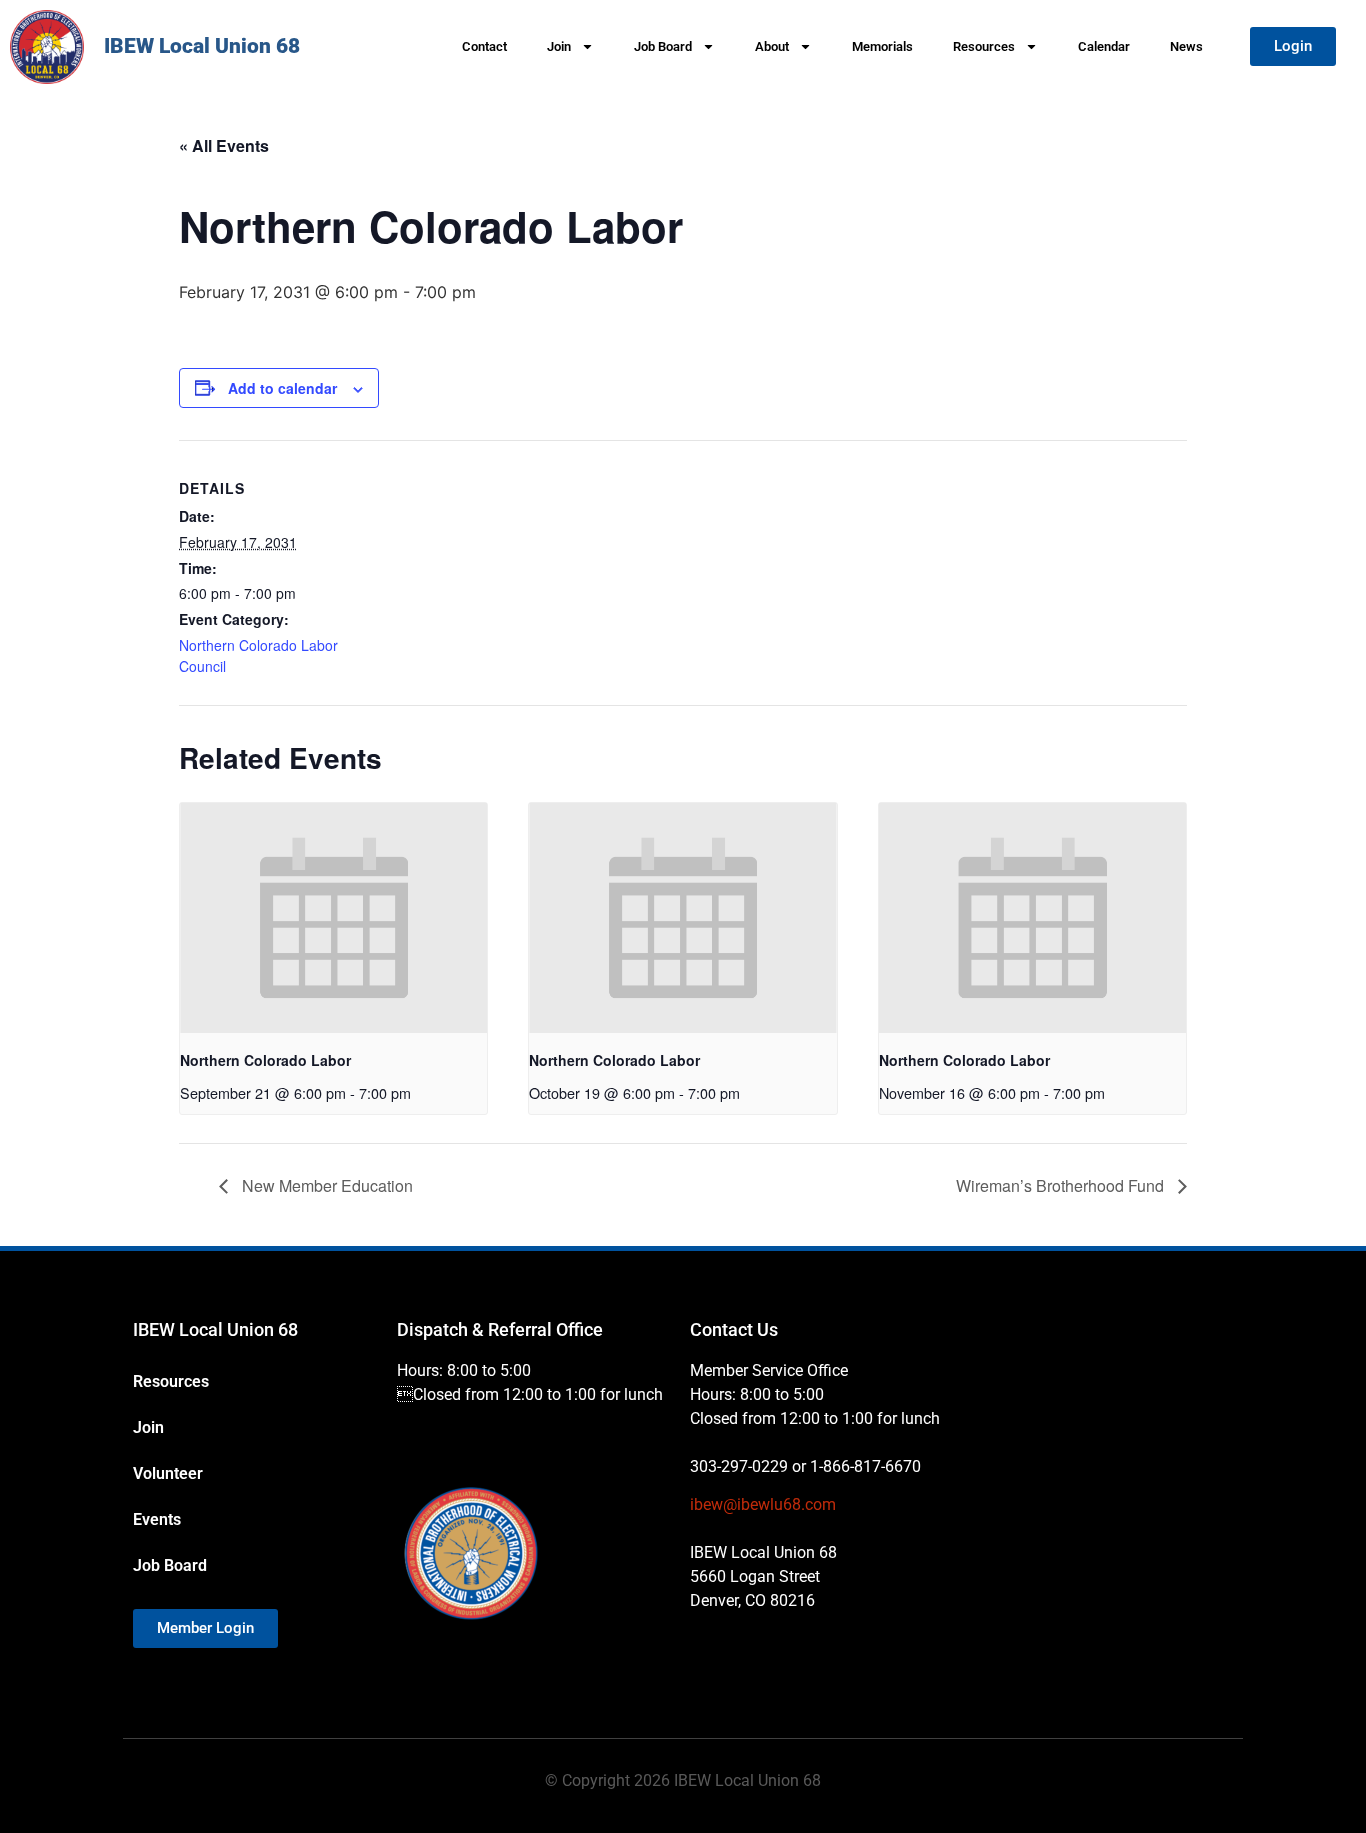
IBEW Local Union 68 (202, 46)
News (1186, 46)
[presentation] (333, 918)
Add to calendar (282, 388)
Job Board (663, 46)
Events (157, 1519)
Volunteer (168, 1473)
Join (559, 46)
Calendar (1104, 46)
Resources (984, 46)
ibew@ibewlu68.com (763, 1504)
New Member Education (325, 1185)
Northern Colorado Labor (265, 1060)
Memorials (882, 46)
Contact (484, 46)
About (772, 46)
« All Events (224, 145)
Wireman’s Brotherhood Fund (1062, 1185)
